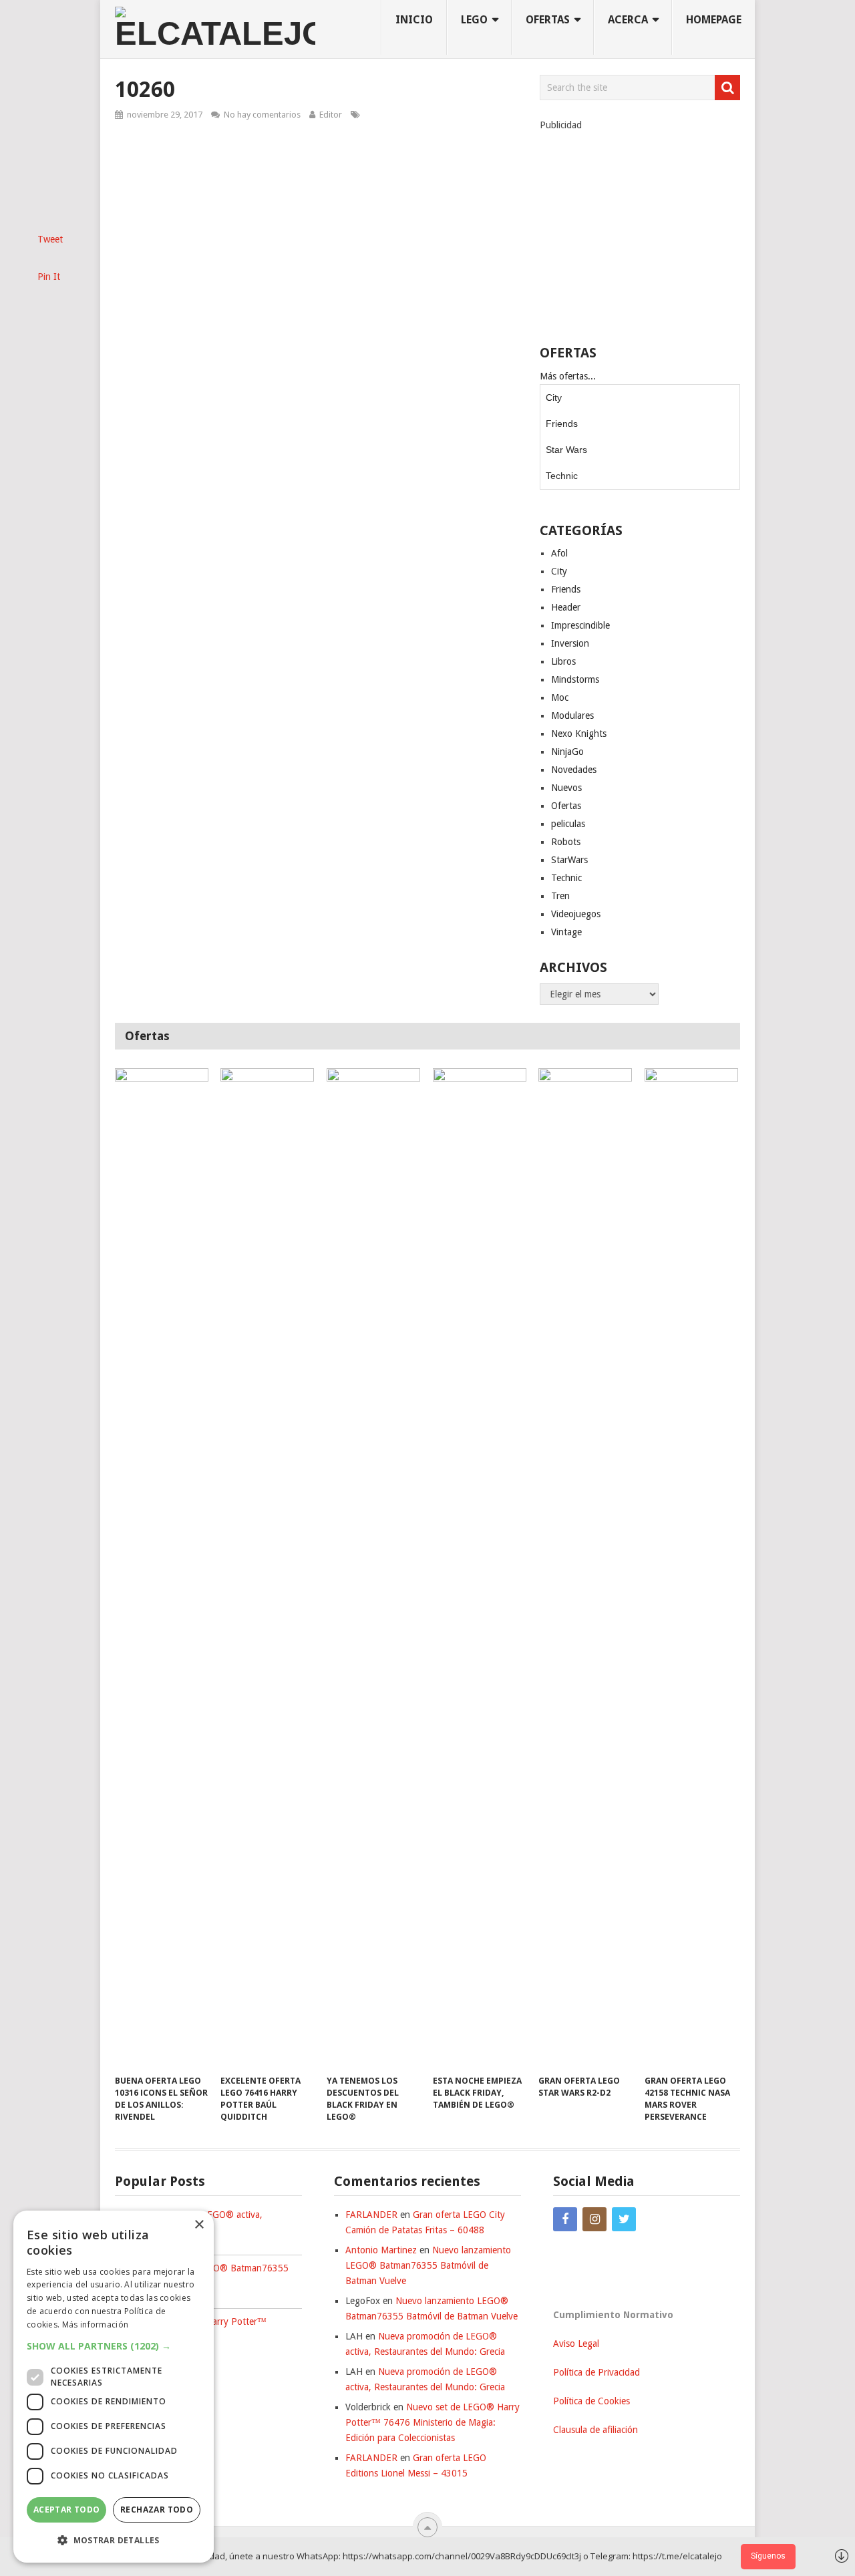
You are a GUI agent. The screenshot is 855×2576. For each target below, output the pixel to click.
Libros (563, 661)
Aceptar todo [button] (67, 2510)
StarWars (569, 860)
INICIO (414, 20)
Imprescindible (580, 625)
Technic (562, 476)
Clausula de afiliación (595, 2430)
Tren (560, 896)
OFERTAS (548, 20)
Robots (566, 842)
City (554, 397)
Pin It (49, 277)
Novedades (574, 770)
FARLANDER (371, 2215)
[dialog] (114, 2387)
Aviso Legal (576, 2344)
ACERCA (628, 20)
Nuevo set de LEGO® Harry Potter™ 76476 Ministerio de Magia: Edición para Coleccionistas (433, 2422)
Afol (559, 553)
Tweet (50, 239)
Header (566, 607)
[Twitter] (624, 2219)
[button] (114, 2346)
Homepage (714, 20)
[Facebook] (565, 2219)
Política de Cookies (591, 2401)
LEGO (474, 20)
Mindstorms (575, 679)
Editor (331, 115)
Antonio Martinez (381, 2250)
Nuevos (566, 788)
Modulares (572, 715)
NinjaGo (567, 752)
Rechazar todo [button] (157, 2510)
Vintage (566, 932)
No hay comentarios (262, 115)
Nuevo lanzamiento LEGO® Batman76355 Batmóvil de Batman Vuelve (428, 2265)
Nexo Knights (579, 734)
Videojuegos (576, 914)
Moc (560, 697)
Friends (562, 424)
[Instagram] (594, 2219)
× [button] (199, 2225)
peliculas (568, 824)
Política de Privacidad (596, 2372)
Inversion (570, 643)
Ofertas (566, 806)
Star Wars (566, 450)
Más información (96, 2324)
